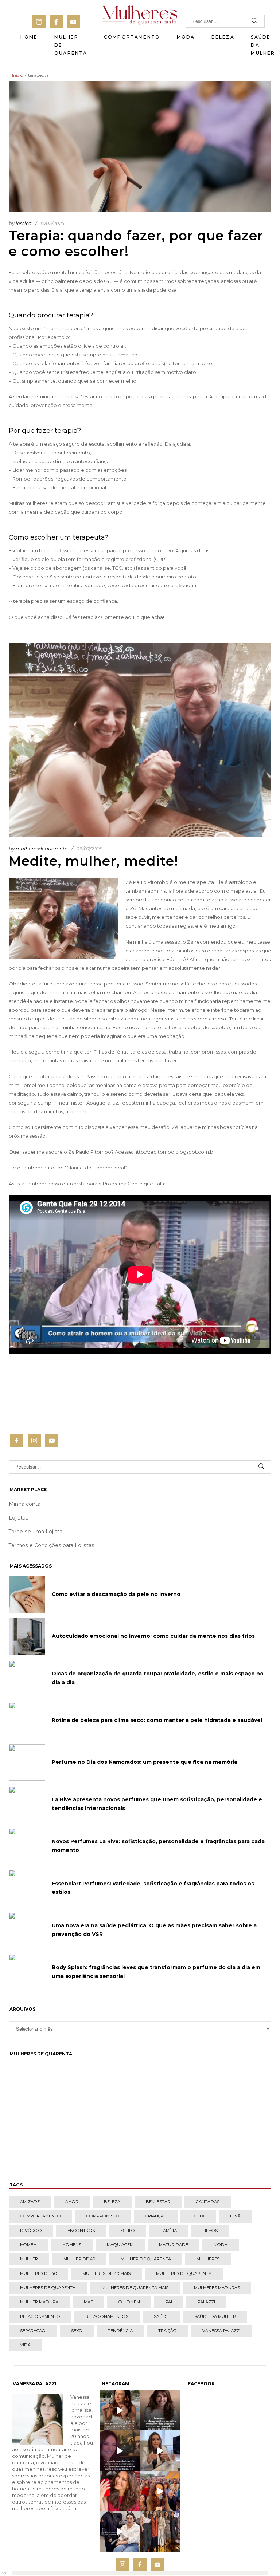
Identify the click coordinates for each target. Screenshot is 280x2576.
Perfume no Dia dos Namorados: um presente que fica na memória (145, 1762)
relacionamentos (107, 2316)
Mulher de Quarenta (71, 45)
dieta (198, 2216)
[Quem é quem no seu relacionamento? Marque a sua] (120, 2451)
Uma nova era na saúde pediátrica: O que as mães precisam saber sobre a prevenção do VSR (154, 1930)
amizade (30, 2202)
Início (17, 75)
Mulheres (208, 2259)
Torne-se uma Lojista (36, 1532)
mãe (88, 2302)
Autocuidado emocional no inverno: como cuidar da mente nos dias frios (153, 1636)
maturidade (174, 2245)
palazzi (206, 2302)
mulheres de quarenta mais (135, 2288)
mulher (29, 2259)
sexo (77, 2331)
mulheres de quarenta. (48, 2288)
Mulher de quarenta (146, 2259)
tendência (120, 2331)
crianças (156, 2216)
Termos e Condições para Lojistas (52, 1545)
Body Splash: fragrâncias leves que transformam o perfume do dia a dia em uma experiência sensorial (156, 1972)
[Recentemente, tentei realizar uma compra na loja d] (120, 2491)
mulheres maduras (217, 2288)
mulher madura (39, 2302)
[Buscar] (255, 21)
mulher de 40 (79, 2259)
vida (25, 2345)
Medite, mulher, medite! (94, 861)
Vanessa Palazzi (221, 2331)
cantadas (208, 2202)
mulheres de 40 (38, 2273)
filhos (210, 2231)
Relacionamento (40, 2316)
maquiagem (120, 2245)
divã (235, 2216)
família (169, 2231)
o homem (129, 2302)
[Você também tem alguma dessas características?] (160, 2410)
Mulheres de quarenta (184, 2273)
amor (72, 2202)
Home (29, 37)
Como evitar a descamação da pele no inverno (116, 1594)
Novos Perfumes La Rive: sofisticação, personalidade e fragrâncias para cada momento (158, 1846)
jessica (24, 223)
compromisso (103, 2216)
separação (33, 2331)
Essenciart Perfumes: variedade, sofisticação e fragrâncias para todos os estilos (153, 1888)
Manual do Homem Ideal (96, 1168)
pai (169, 2302)
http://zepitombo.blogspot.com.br (175, 1152)
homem (28, 2245)
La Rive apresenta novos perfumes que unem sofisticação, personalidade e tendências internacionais (157, 1804)
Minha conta (25, 1504)
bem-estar (158, 2202)
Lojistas (19, 1518)
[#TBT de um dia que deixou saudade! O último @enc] (160, 2491)
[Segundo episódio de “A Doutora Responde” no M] (160, 2451)
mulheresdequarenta (42, 849)
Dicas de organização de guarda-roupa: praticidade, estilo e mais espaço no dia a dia (158, 1678)
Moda (186, 37)
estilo (128, 2231)
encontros (81, 2231)
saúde (161, 2316)
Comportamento (132, 37)
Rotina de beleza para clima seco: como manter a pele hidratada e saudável (157, 1720)
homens (72, 2245)
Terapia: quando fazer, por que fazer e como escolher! (136, 243)
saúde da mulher (215, 2316)
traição (168, 2331)
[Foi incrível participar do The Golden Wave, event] (160, 2531)
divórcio (31, 2231)
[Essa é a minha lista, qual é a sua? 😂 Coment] (120, 2410)
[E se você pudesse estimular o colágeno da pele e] (120, 2531)
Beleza (223, 37)
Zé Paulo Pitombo (147, 882)
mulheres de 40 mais (106, 2273)
